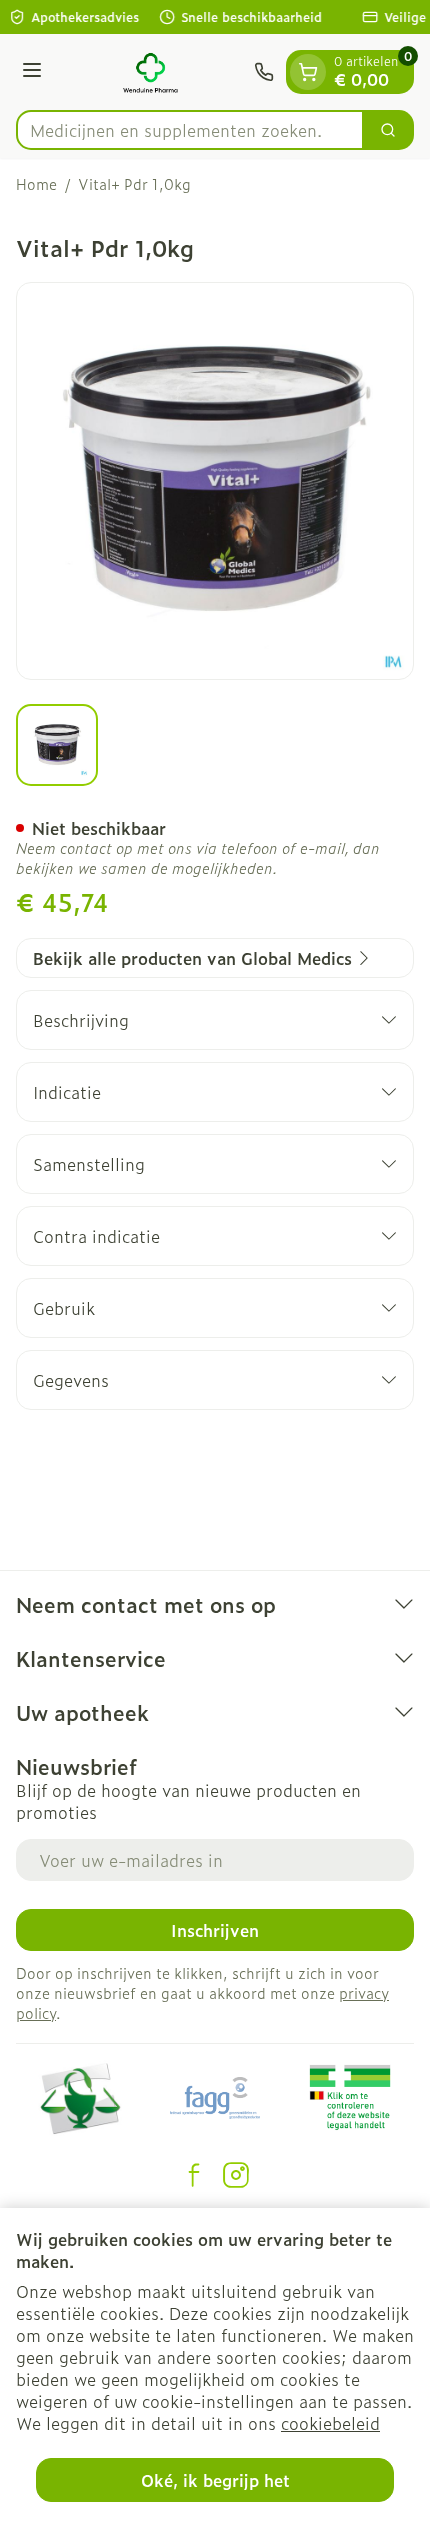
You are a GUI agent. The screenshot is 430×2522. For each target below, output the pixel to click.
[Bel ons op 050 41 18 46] (264, 72)
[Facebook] (194, 2175)
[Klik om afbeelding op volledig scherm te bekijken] (215, 481)
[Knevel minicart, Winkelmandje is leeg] (308, 72)
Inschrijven (215, 1930)
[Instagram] (236, 2175)
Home (36, 184)
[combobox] (190, 130)
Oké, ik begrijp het (215, 2480)
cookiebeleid (330, 2423)
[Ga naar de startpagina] (151, 72)
